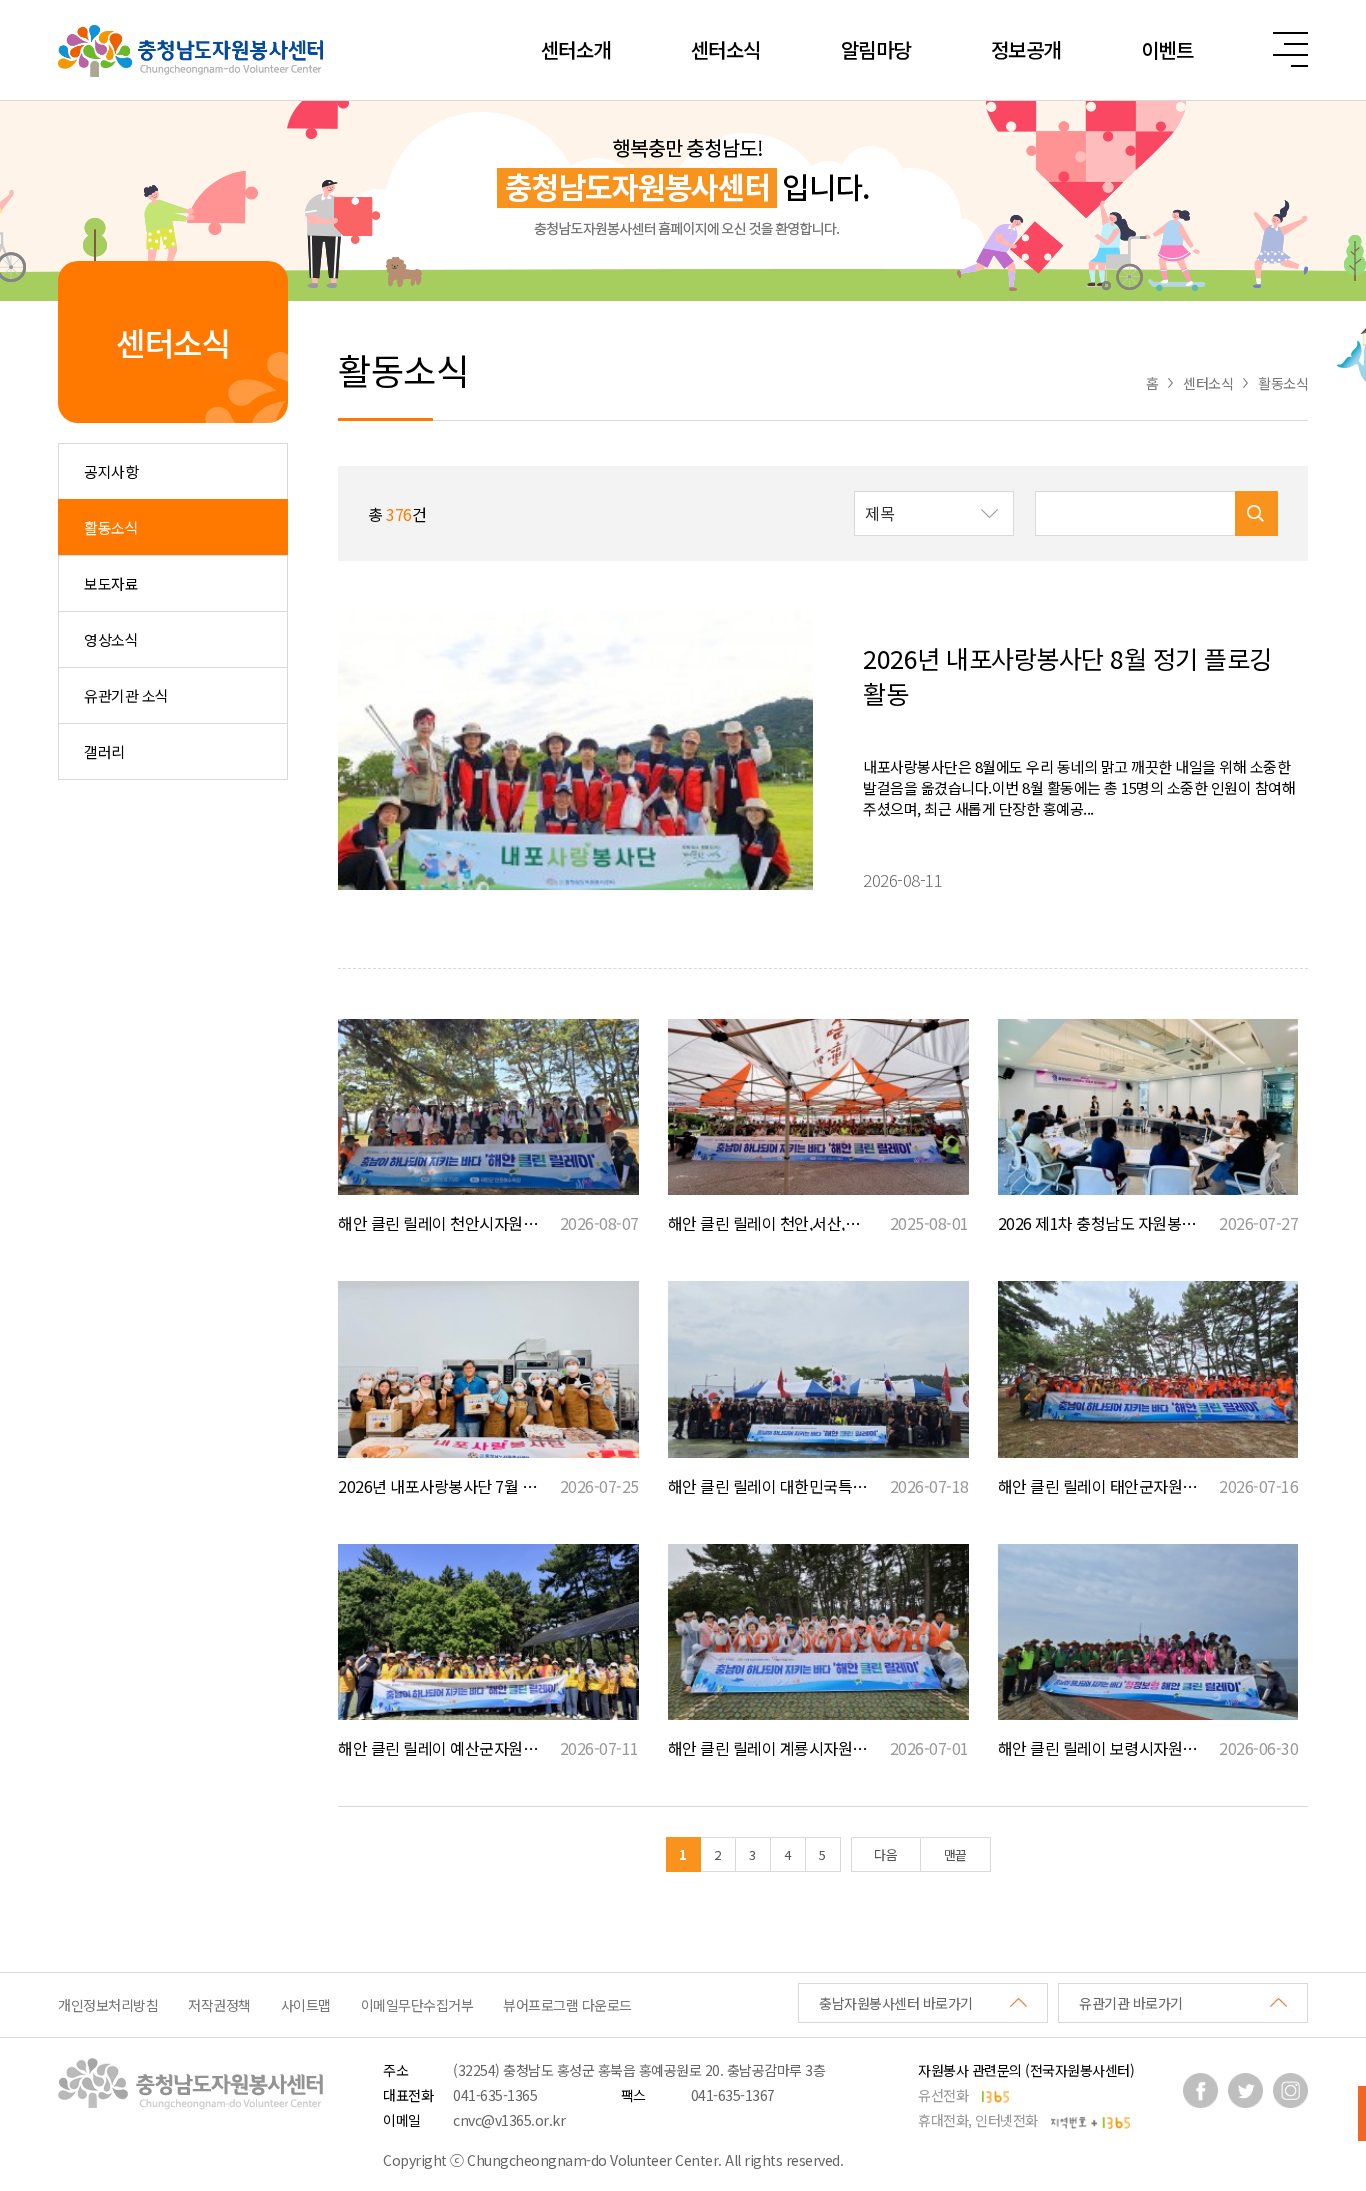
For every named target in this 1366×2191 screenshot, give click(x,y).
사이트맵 (306, 2005)
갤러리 (104, 751)
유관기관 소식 (126, 695)
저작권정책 (219, 2005)
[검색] (1255, 513)
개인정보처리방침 (108, 2005)
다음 (885, 1854)
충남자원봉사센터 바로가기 (896, 2003)
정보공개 (1026, 49)
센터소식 (726, 49)
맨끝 (955, 1854)
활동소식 (111, 527)
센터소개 (576, 49)
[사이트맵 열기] (1290, 49)
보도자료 (111, 583)
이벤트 (1167, 49)
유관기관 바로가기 (1131, 2003)
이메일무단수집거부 (417, 2005)
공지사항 (111, 471)
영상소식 (111, 639)
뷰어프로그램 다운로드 (567, 2005)
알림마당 (876, 49)
